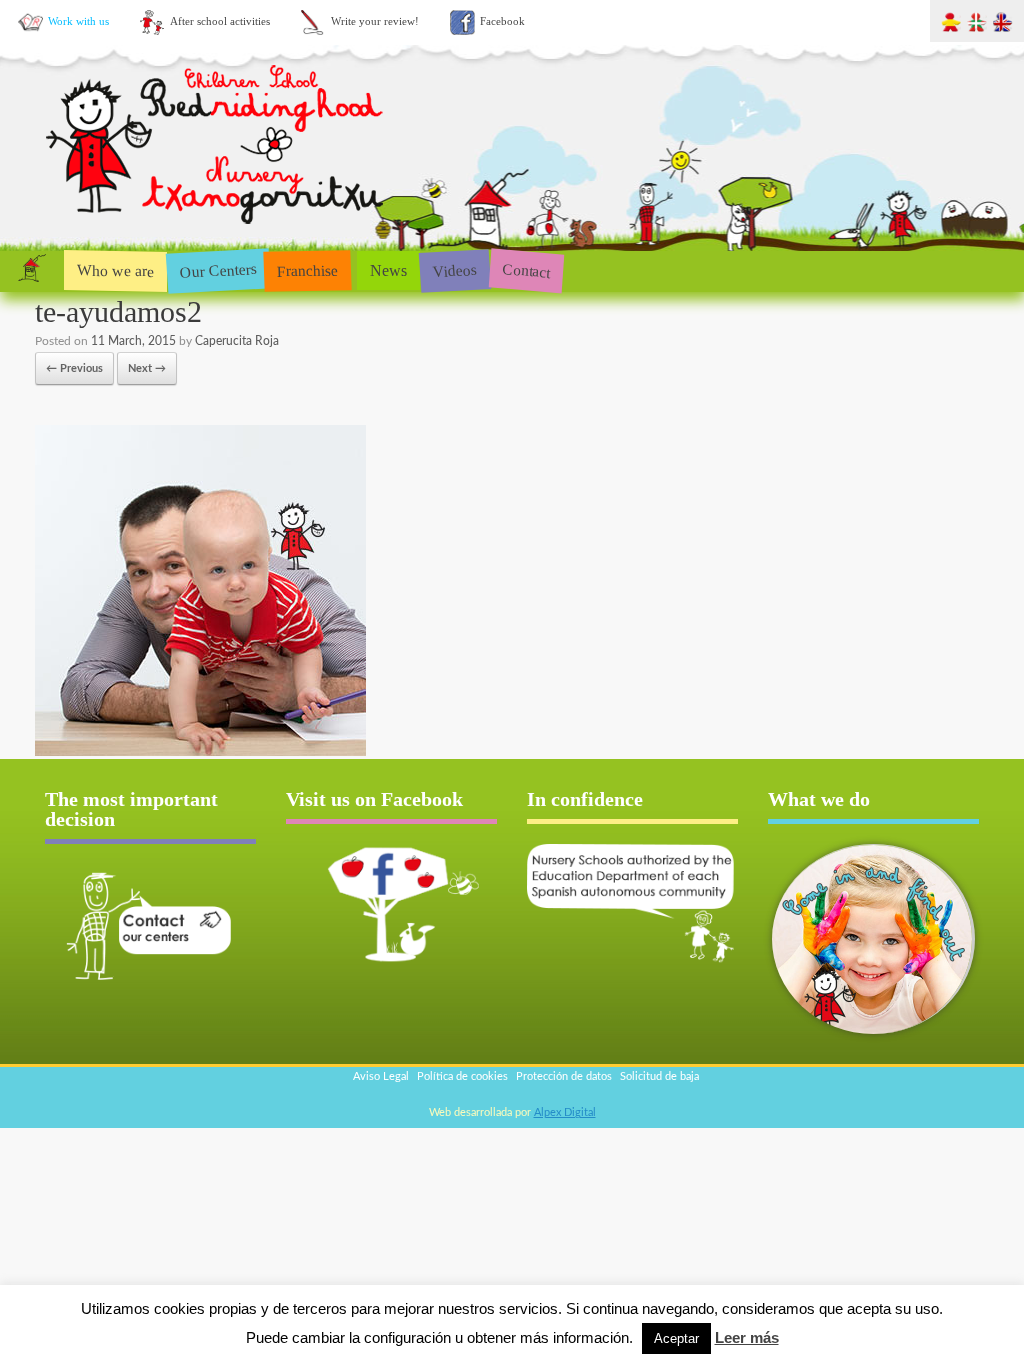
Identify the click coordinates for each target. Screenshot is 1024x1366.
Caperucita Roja (237, 341)
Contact (526, 270)
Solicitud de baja (659, 1076)
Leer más (747, 1337)
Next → (147, 368)
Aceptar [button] (676, 1338)
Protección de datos (564, 1076)
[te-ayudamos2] (200, 752)
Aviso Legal (381, 1076)
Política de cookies (462, 1076)
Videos (454, 269)
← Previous (74, 368)
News (388, 270)
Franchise (308, 270)
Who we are (115, 270)
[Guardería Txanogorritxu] (217, 228)
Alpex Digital (565, 1112)
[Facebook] (391, 903)
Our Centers (218, 270)
